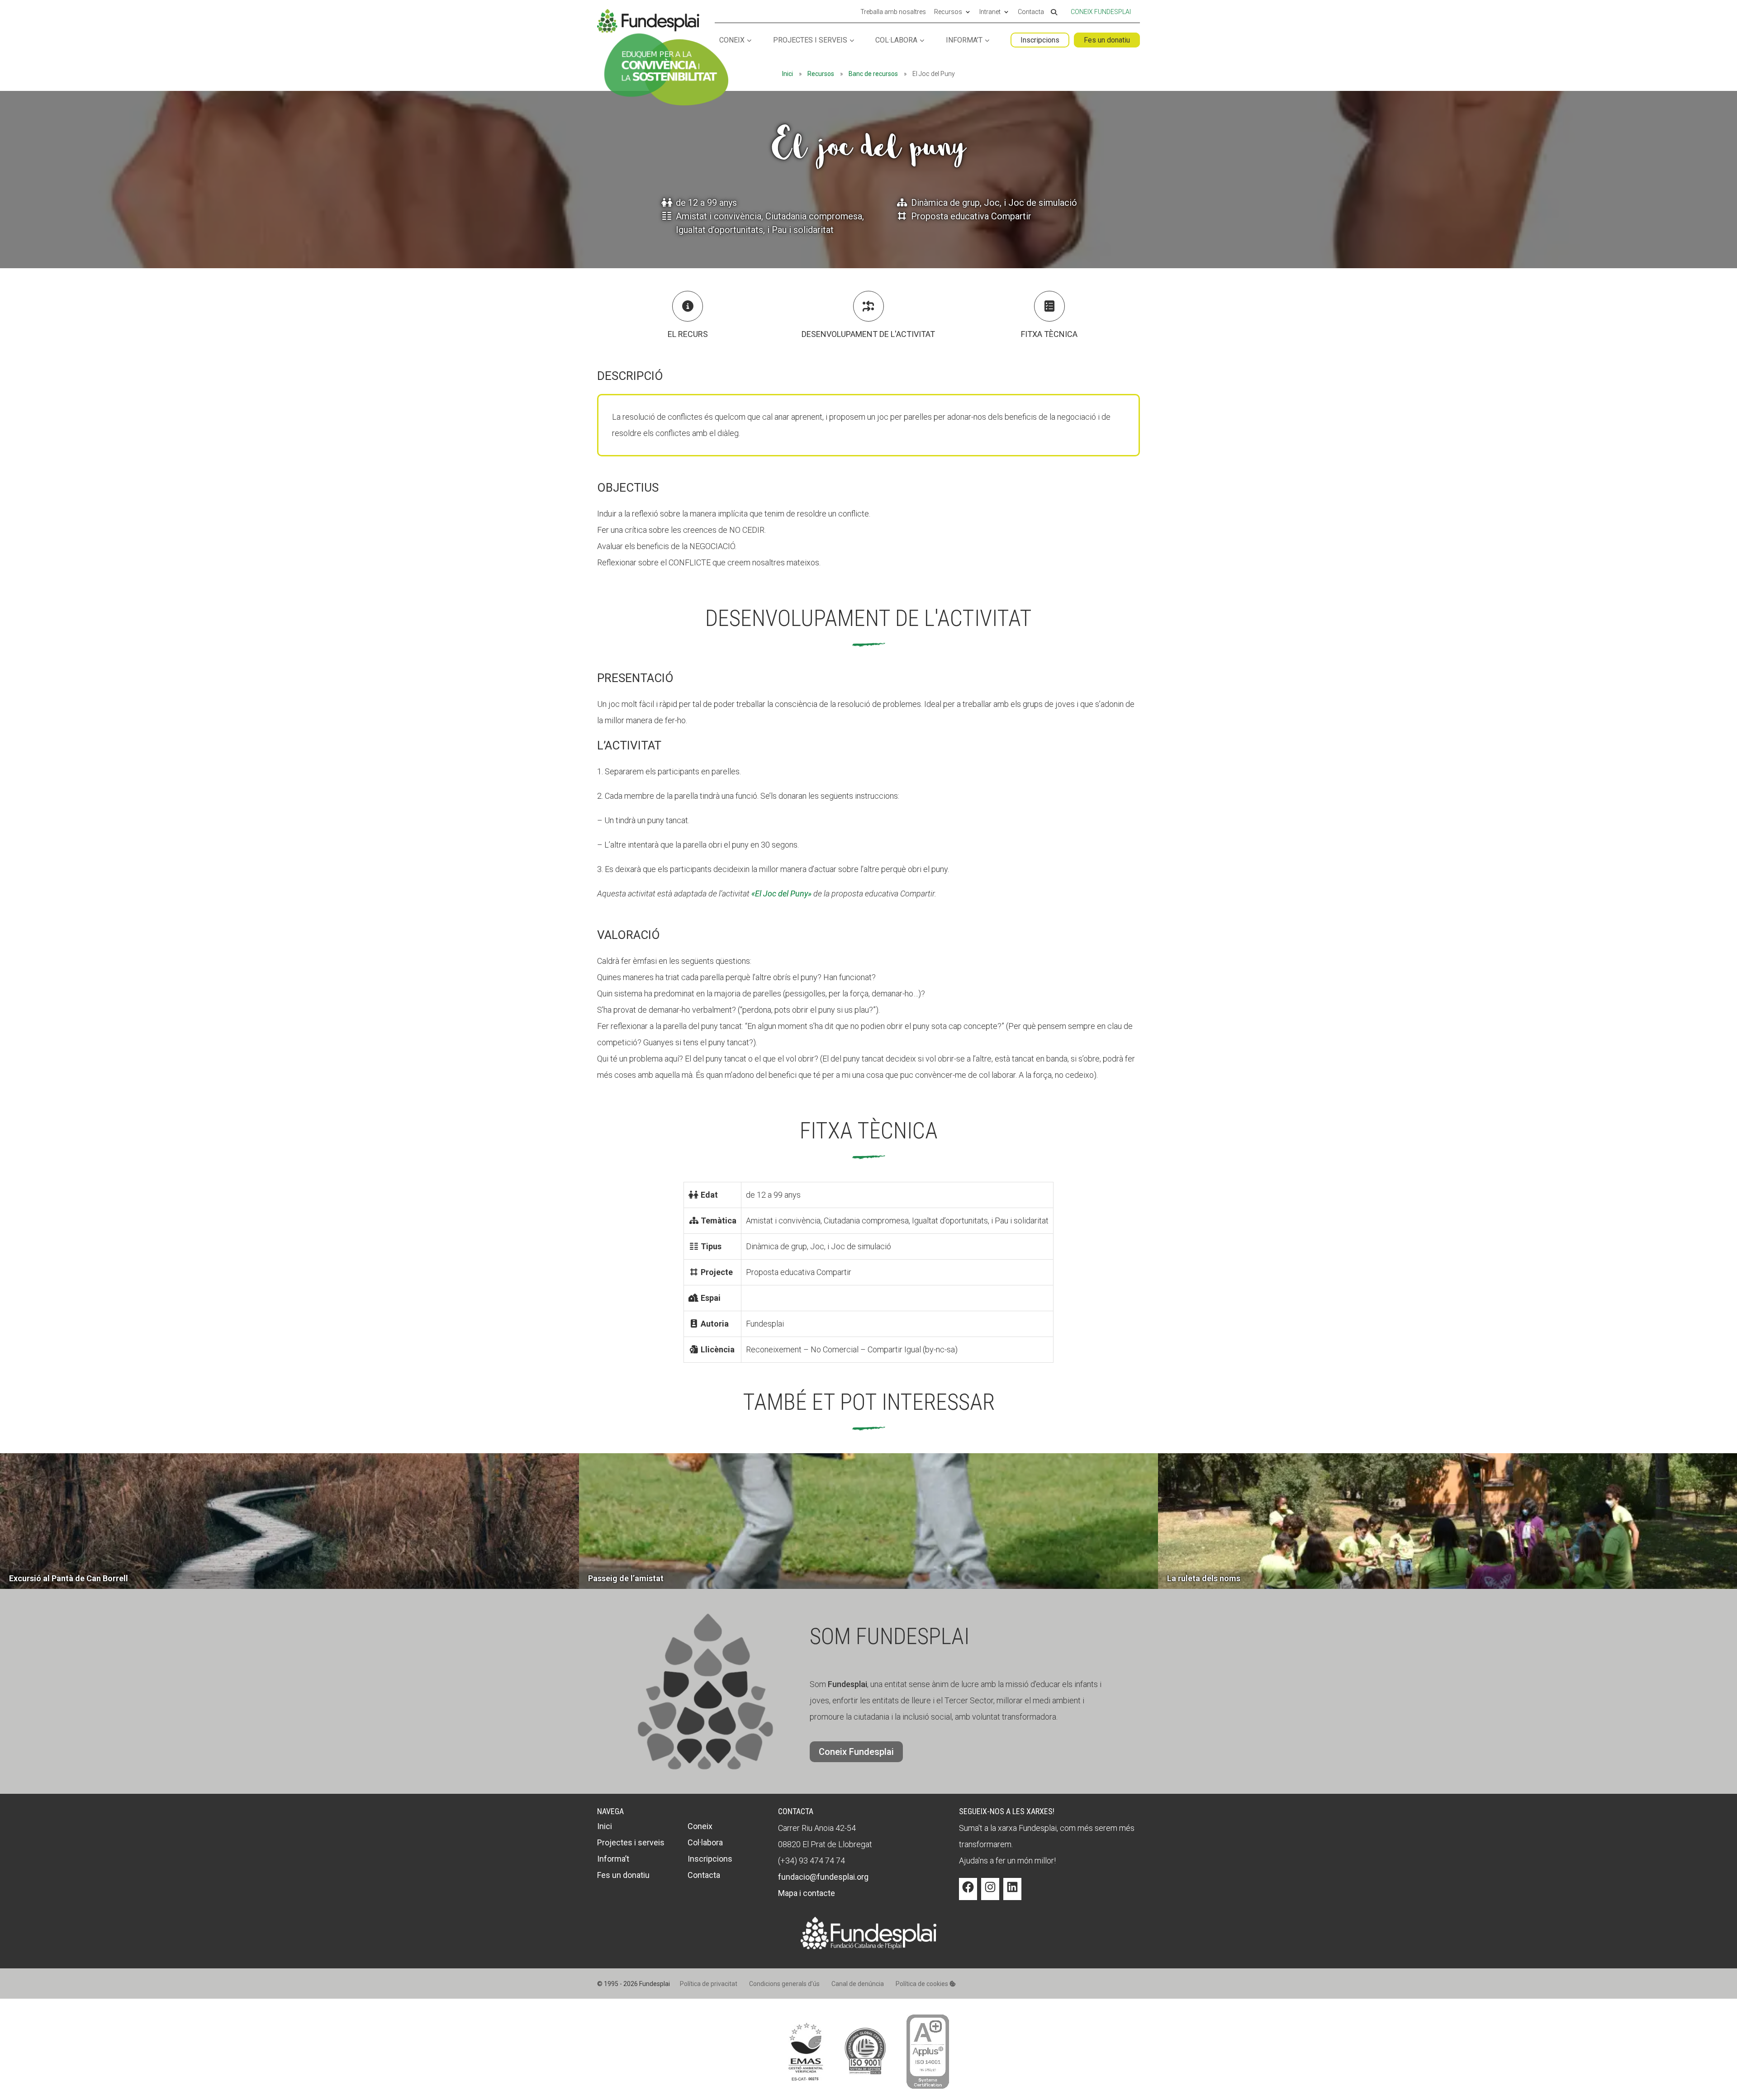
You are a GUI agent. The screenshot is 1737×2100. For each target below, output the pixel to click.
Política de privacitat (709, 1984)
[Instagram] (990, 1894)
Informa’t (964, 40)
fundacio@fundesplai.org (823, 1877)
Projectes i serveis (810, 40)
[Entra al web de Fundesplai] (868, 1946)
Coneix (732, 40)
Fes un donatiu (1107, 40)
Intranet (990, 12)
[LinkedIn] (1012, 1894)
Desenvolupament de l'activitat (868, 334)
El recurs (688, 334)
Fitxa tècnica (1049, 334)
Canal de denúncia (858, 1984)
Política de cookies (923, 1984)
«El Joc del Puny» (781, 894)
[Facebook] (968, 1894)
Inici (788, 74)
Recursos (948, 12)
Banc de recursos (873, 74)
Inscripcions (1040, 40)
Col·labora (896, 40)
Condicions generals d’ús (784, 1984)
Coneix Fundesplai (1101, 12)
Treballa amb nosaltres (893, 12)
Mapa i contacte (807, 1893)
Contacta (1031, 12)
